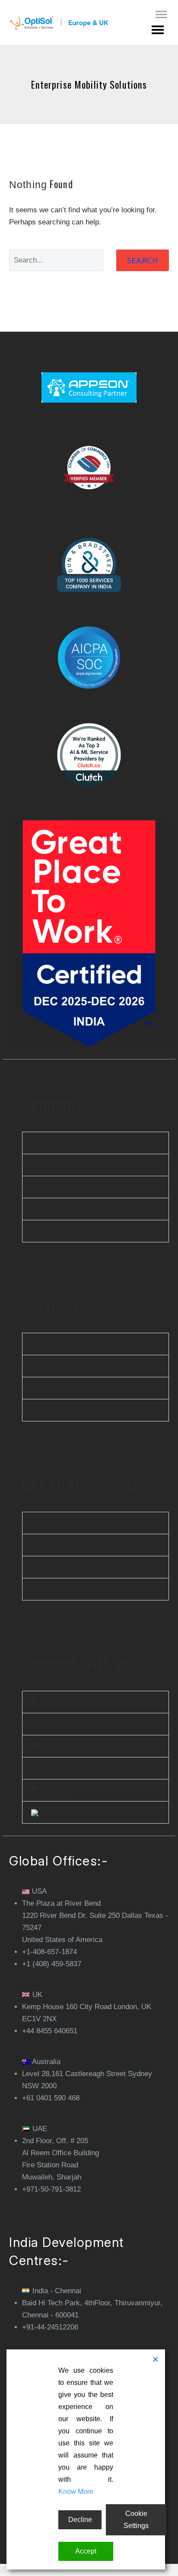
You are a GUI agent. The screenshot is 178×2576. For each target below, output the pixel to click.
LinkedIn (56, 1702)
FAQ (40, 1187)
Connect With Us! (36, 2570)
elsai (40, 1545)
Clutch (51, 1812)
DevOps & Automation (73, 1410)
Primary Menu (161, 15)
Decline (80, 2520)
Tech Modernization (68, 1366)
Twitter (52, 1746)
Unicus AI (49, 1589)
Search (143, 260)
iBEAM (44, 1523)
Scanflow (48, 1567)
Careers (46, 1209)
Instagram (58, 1768)
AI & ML (46, 1344)
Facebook (58, 1724)
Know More (76, 2491)
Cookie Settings (136, 2520)
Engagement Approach (74, 1165)
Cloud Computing (64, 1388)
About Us (49, 1143)
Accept (86, 2551)
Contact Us (52, 1231)
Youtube (55, 1790)
